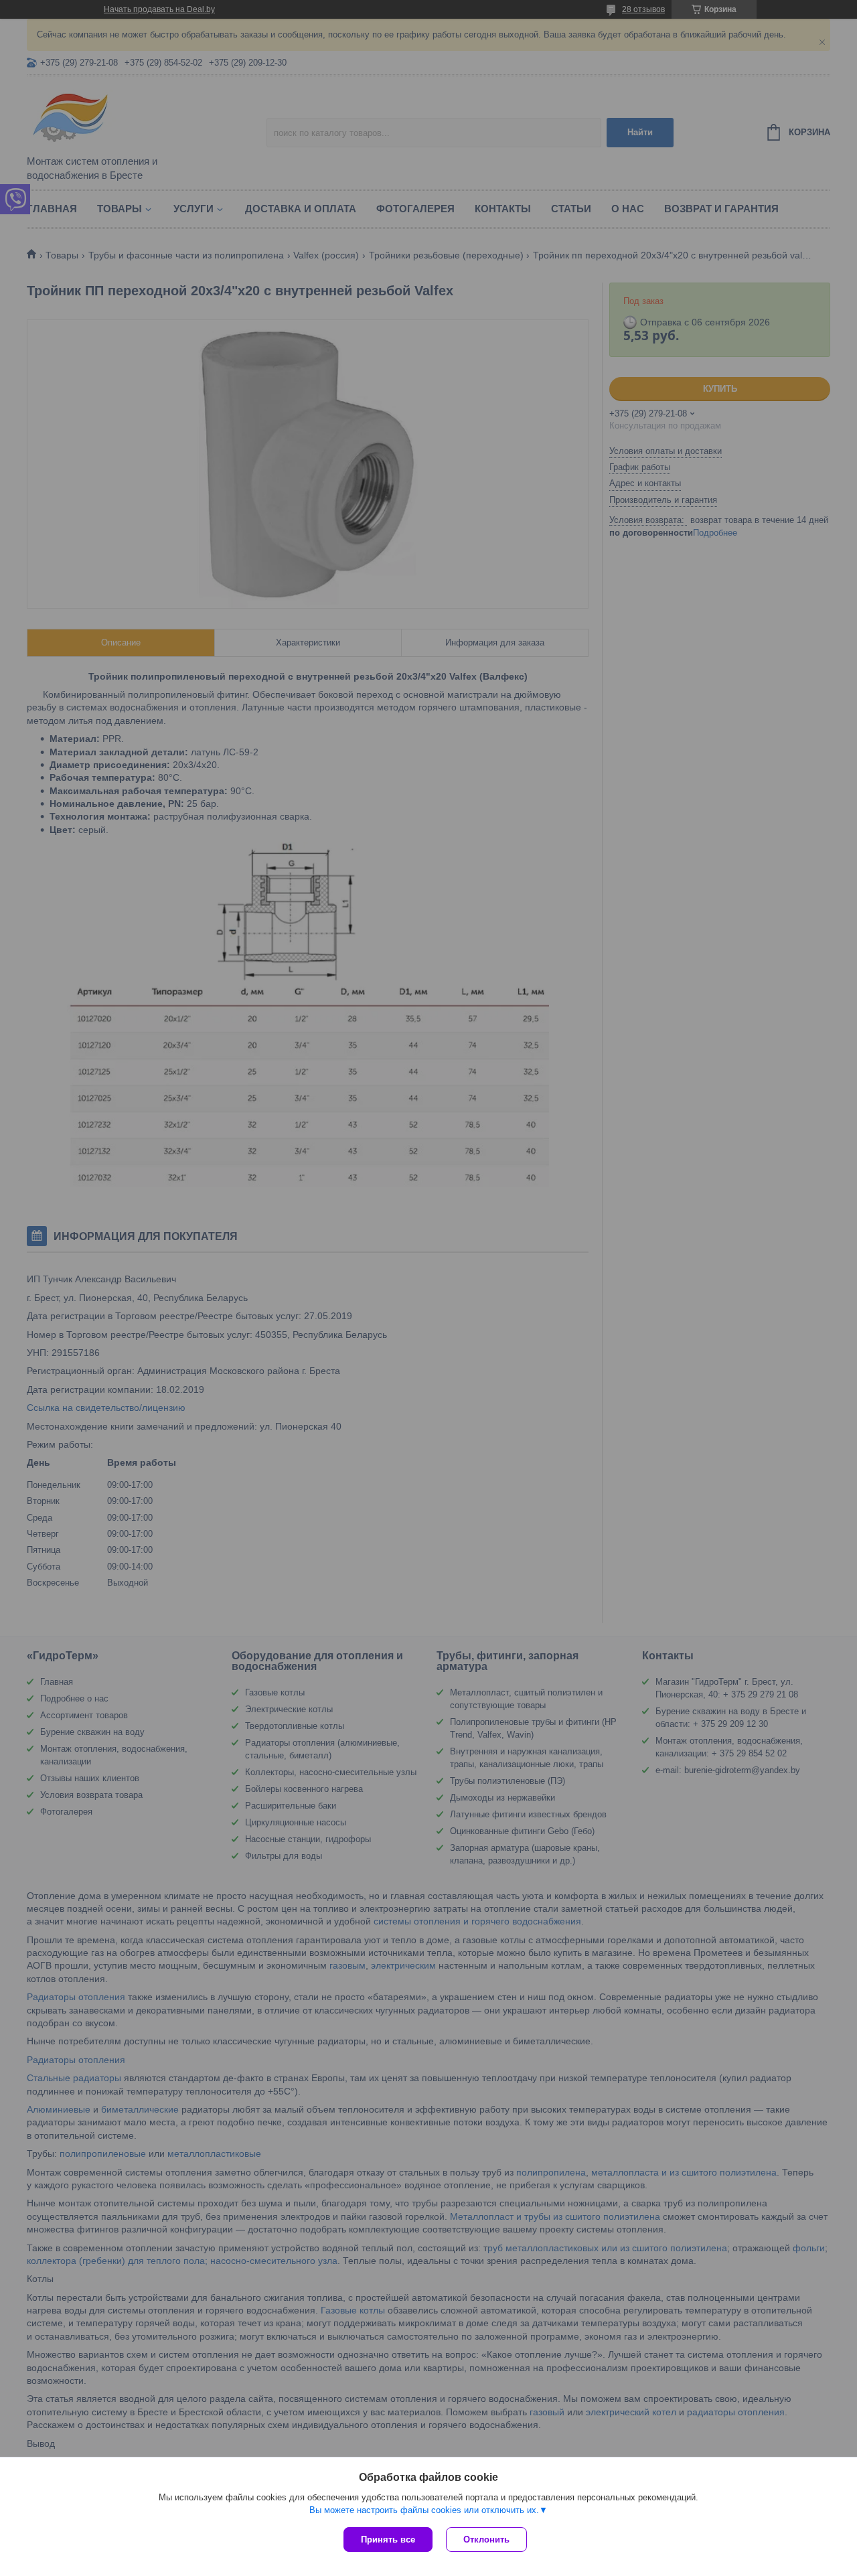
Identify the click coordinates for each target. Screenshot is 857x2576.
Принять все (388, 2540)
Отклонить (486, 2540)
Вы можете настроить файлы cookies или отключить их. (424, 2510)
